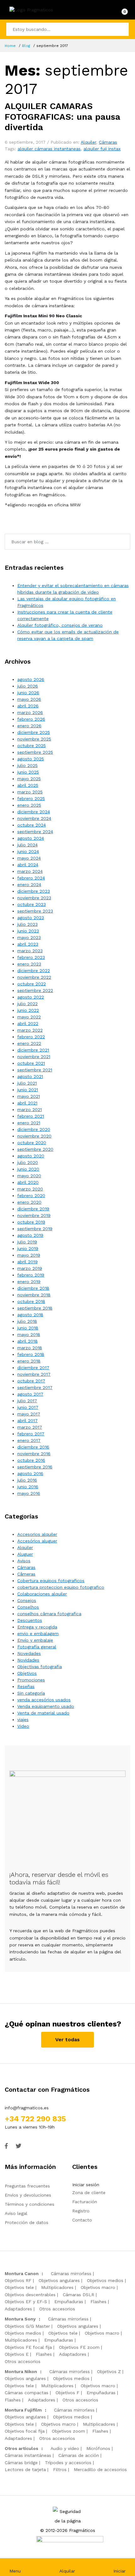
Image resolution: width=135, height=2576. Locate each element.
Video (23, 1726)
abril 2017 (27, 1421)
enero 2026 (29, 726)
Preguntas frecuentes (27, 2186)
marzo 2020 (30, 1189)
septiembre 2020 (35, 1149)
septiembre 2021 (35, 1070)
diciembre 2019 (33, 1209)
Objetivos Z (109, 2371)
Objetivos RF (18, 2280)
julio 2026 (28, 686)
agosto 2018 (30, 1315)
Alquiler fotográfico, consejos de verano (60, 625)
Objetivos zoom (68, 2431)
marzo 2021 (30, 1109)
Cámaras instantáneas (28, 2455)
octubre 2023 (32, 904)
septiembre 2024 (35, 832)
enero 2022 (29, 1043)
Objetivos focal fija (25, 2431)
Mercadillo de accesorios (100, 2469)
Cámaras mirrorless (71, 2273)
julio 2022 (27, 1004)
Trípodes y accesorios (68, 2463)
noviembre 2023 (34, 898)
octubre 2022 (32, 984)
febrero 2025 (31, 798)
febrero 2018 (31, 1354)
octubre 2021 (31, 1063)
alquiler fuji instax (102, 149)
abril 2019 (27, 1262)
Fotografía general (37, 1647)
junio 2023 (28, 931)
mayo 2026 (29, 699)
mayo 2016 (29, 1493)
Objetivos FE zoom (79, 2347)
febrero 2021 (31, 1116)
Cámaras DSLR (78, 2295)
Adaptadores (18, 2309)
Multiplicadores (57, 2287)
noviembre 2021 (34, 1057)
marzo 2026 (30, 712)
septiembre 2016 (35, 1467)
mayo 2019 (29, 1255)
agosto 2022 (31, 997)
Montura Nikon (21, 2371)
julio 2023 (27, 924)
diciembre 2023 (34, 891)
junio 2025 (28, 772)
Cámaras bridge (21, 2463)
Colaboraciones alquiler (42, 1594)
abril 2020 (28, 1182)
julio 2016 (27, 1480)
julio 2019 (27, 1242)
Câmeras (26, 1574)
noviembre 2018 (34, 1295)
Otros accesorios (57, 2309)
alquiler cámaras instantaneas (49, 149)
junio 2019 (28, 1248)
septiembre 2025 (35, 752)
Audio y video (65, 2448)
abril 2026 (28, 706)
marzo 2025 (30, 792)
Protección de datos (27, 2222)
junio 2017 (28, 1407)
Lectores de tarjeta (25, 2469)
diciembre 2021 (33, 1050)
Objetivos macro (98, 2287)
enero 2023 (29, 964)
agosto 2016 (30, 1473)
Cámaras (108, 142)
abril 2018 (27, 1341)
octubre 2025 (32, 746)
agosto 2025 (31, 759)
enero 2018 (29, 1361)
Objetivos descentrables (30, 2295)
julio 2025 (27, 765)
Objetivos (27, 1673)
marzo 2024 (30, 871)
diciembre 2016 (33, 1447)
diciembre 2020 (34, 1129)
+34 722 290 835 (35, 2119)
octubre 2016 (31, 1460)
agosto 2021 (30, 1076)
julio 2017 (27, 1401)
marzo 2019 (30, 1268)
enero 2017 (29, 1440)
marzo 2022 (30, 1030)
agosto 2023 (31, 918)
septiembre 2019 (35, 1229)
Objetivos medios (105, 2280)
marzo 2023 (30, 951)
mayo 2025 (29, 779)
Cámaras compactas (27, 2393)
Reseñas (26, 1686)
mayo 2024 (29, 858)
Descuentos (30, 1620)
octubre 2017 (31, 1381)
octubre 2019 (31, 1222)
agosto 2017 (30, 1394)
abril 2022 (28, 1023)
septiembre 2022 (35, 990)
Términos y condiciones (30, 2204)
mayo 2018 (29, 1334)
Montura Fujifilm (23, 2410)
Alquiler (88, 142)
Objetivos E (17, 2354)
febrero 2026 (31, 719)
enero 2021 (29, 1123)
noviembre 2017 (34, 1374)
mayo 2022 (29, 1017)
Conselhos (28, 1607)
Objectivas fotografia (40, 1667)
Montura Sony (20, 2319)
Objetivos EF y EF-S (26, 2302)
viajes (23, 1720)
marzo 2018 (30, 1348)
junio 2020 (28, 1169)
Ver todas (67, 2040)
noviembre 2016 (34, 1454)
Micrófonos (98, 2448)
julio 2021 (27, 1083)
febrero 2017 (31, 1434)
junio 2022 (28, 1010)
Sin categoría (31, 1693)
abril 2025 (28, 785)
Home (10, 46)
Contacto (82, 2220)
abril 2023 (28, 944)
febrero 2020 (31, 1196)
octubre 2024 (32, 825)
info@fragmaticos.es (27, 2108)
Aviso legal (16, 2213)
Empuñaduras (69, 2302)
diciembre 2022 (34, 971)
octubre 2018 (31, 1301)
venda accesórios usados (44, 1700)
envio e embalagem (38, 1634)
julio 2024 (27, 845)
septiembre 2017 (35, 1387)
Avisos (24, 1561)
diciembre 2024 (34, 812)
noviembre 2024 (34, 818)
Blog (26, 46)
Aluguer (25, 1554)
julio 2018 (27, 1321)
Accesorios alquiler (37, 1534)
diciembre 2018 (33, 1288)
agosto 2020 (31, 1156)
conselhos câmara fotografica (49, 1614)
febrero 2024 (31, 878)
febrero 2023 (31, 957)
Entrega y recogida (37, 1627)
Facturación (85, 2202)
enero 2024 (29, 885)
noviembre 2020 (34, 1136)
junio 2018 (28, 1328)
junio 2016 (28, 1487)
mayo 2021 (29, 1096)
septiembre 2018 (35, 1308)
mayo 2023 (29, 937)
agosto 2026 (31, 679)
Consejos (27, 1600)
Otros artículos (22, 2448)
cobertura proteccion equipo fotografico (61, 1587)
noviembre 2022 (34, 977)
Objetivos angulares (59, 2280)
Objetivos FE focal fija (28, 2347)
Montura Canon (22, 2273)
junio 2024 (28, 851)
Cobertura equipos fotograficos (51, 1581)
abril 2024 (28, 865)
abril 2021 (27, 1103)
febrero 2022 (31, 1037)
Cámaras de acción (79, 2455)
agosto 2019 (30, 1235)
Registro (81, 2211)
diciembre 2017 (33, 1368)
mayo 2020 (29, 1176)
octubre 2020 (32, 1143)
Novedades (29, 1653)
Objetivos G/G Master (27, 2326)
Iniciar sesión (86, 2185)
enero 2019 (29, 1282)
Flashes (98, 2302)
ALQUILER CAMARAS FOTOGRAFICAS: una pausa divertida (62, 117)
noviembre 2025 (34, 739)
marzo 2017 (30, 1427)
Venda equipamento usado (46, 1706)
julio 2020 (28, 1162)
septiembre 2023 (35, 911)
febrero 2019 (31, 1275)
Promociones (31, 1680)
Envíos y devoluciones (28, 2195)
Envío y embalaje (35, 1640)
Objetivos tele (19, 2287)
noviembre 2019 (34, 1215)
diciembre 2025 (34, 732)
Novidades (28, 1660)
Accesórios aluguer (37, 1541)
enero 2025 (29, 805)
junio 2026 (28, 693)
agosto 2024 (31, 838)
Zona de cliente (89, 2193)
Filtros (60, 2469)
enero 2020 (29, 1202)
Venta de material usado (43, 1713)
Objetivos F (67, 2393)
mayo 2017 (29, 1414)
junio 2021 (28, 1090)
